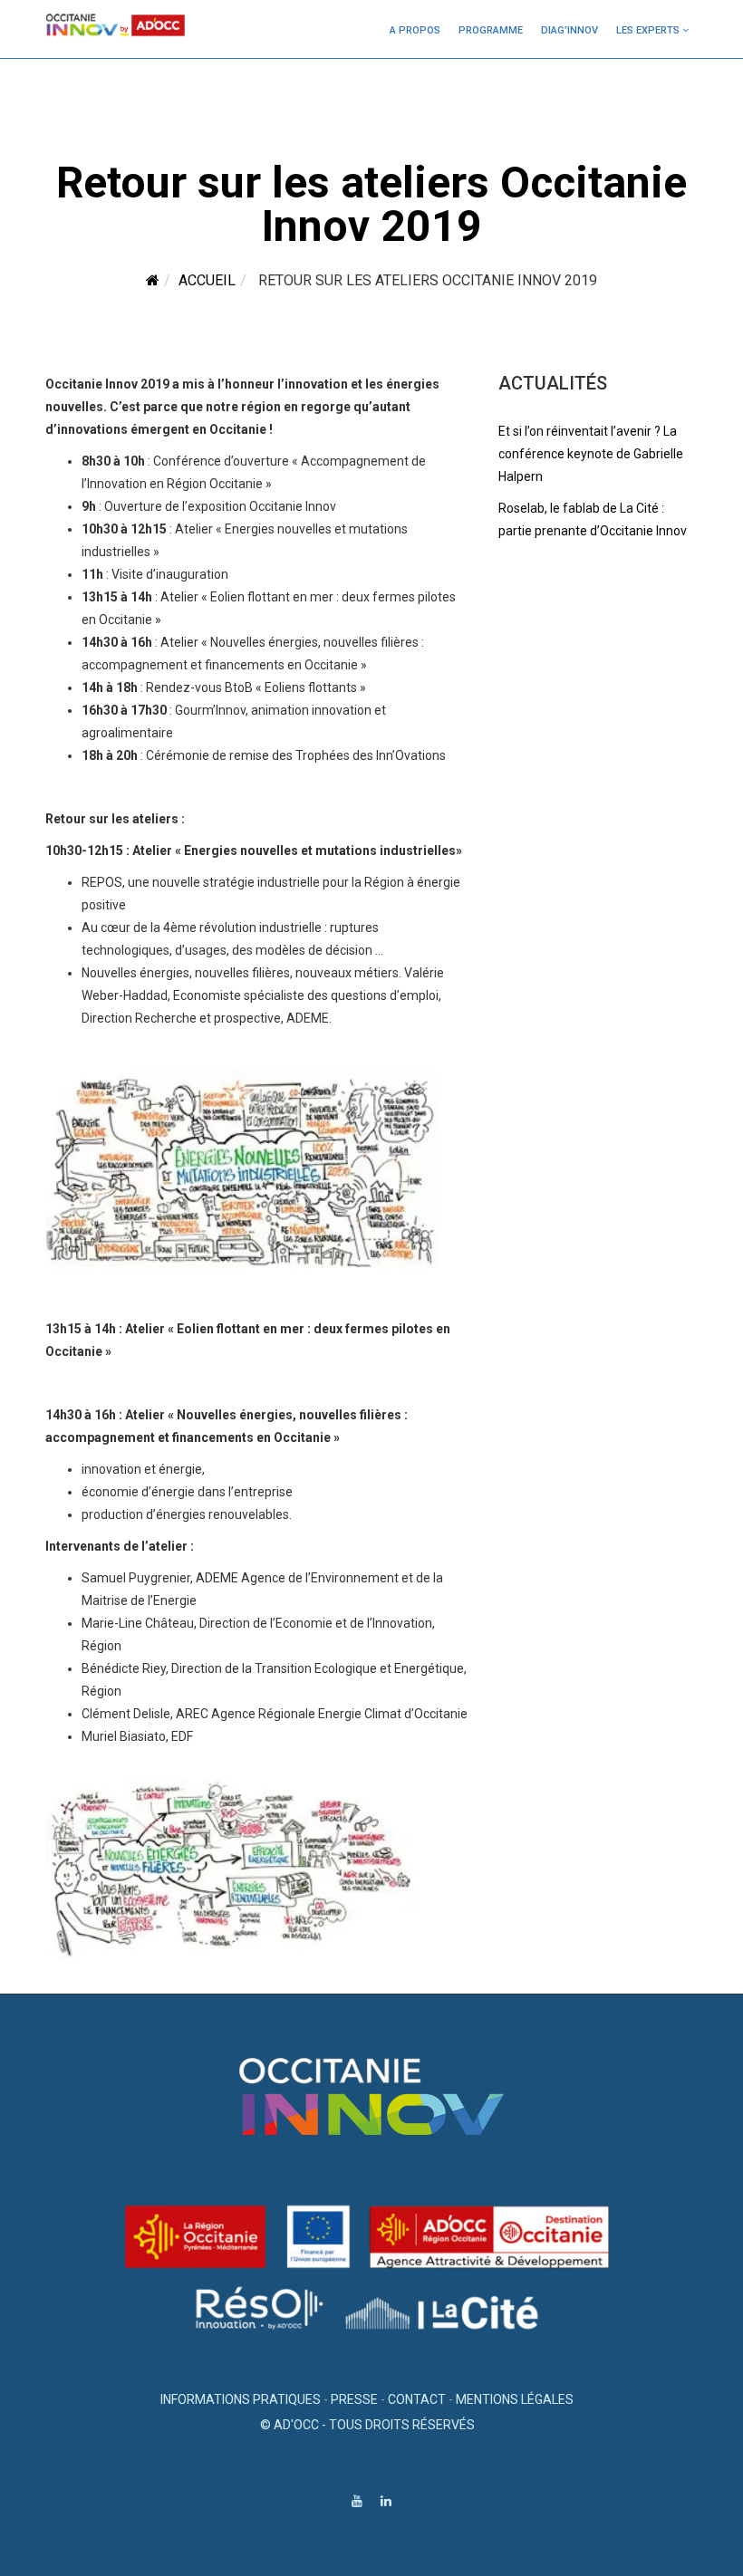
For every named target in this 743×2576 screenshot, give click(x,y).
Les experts (648, 30)
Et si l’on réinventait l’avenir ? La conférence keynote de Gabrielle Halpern (591, 454)
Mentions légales (515, 2399)
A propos (415, 30)
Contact (417, 2399)
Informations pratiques (241, 2399)
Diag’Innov (569, 30)
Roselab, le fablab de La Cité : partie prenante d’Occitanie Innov (593, 519)
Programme (491, 30)
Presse (354, 2399)
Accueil (207, 280)
